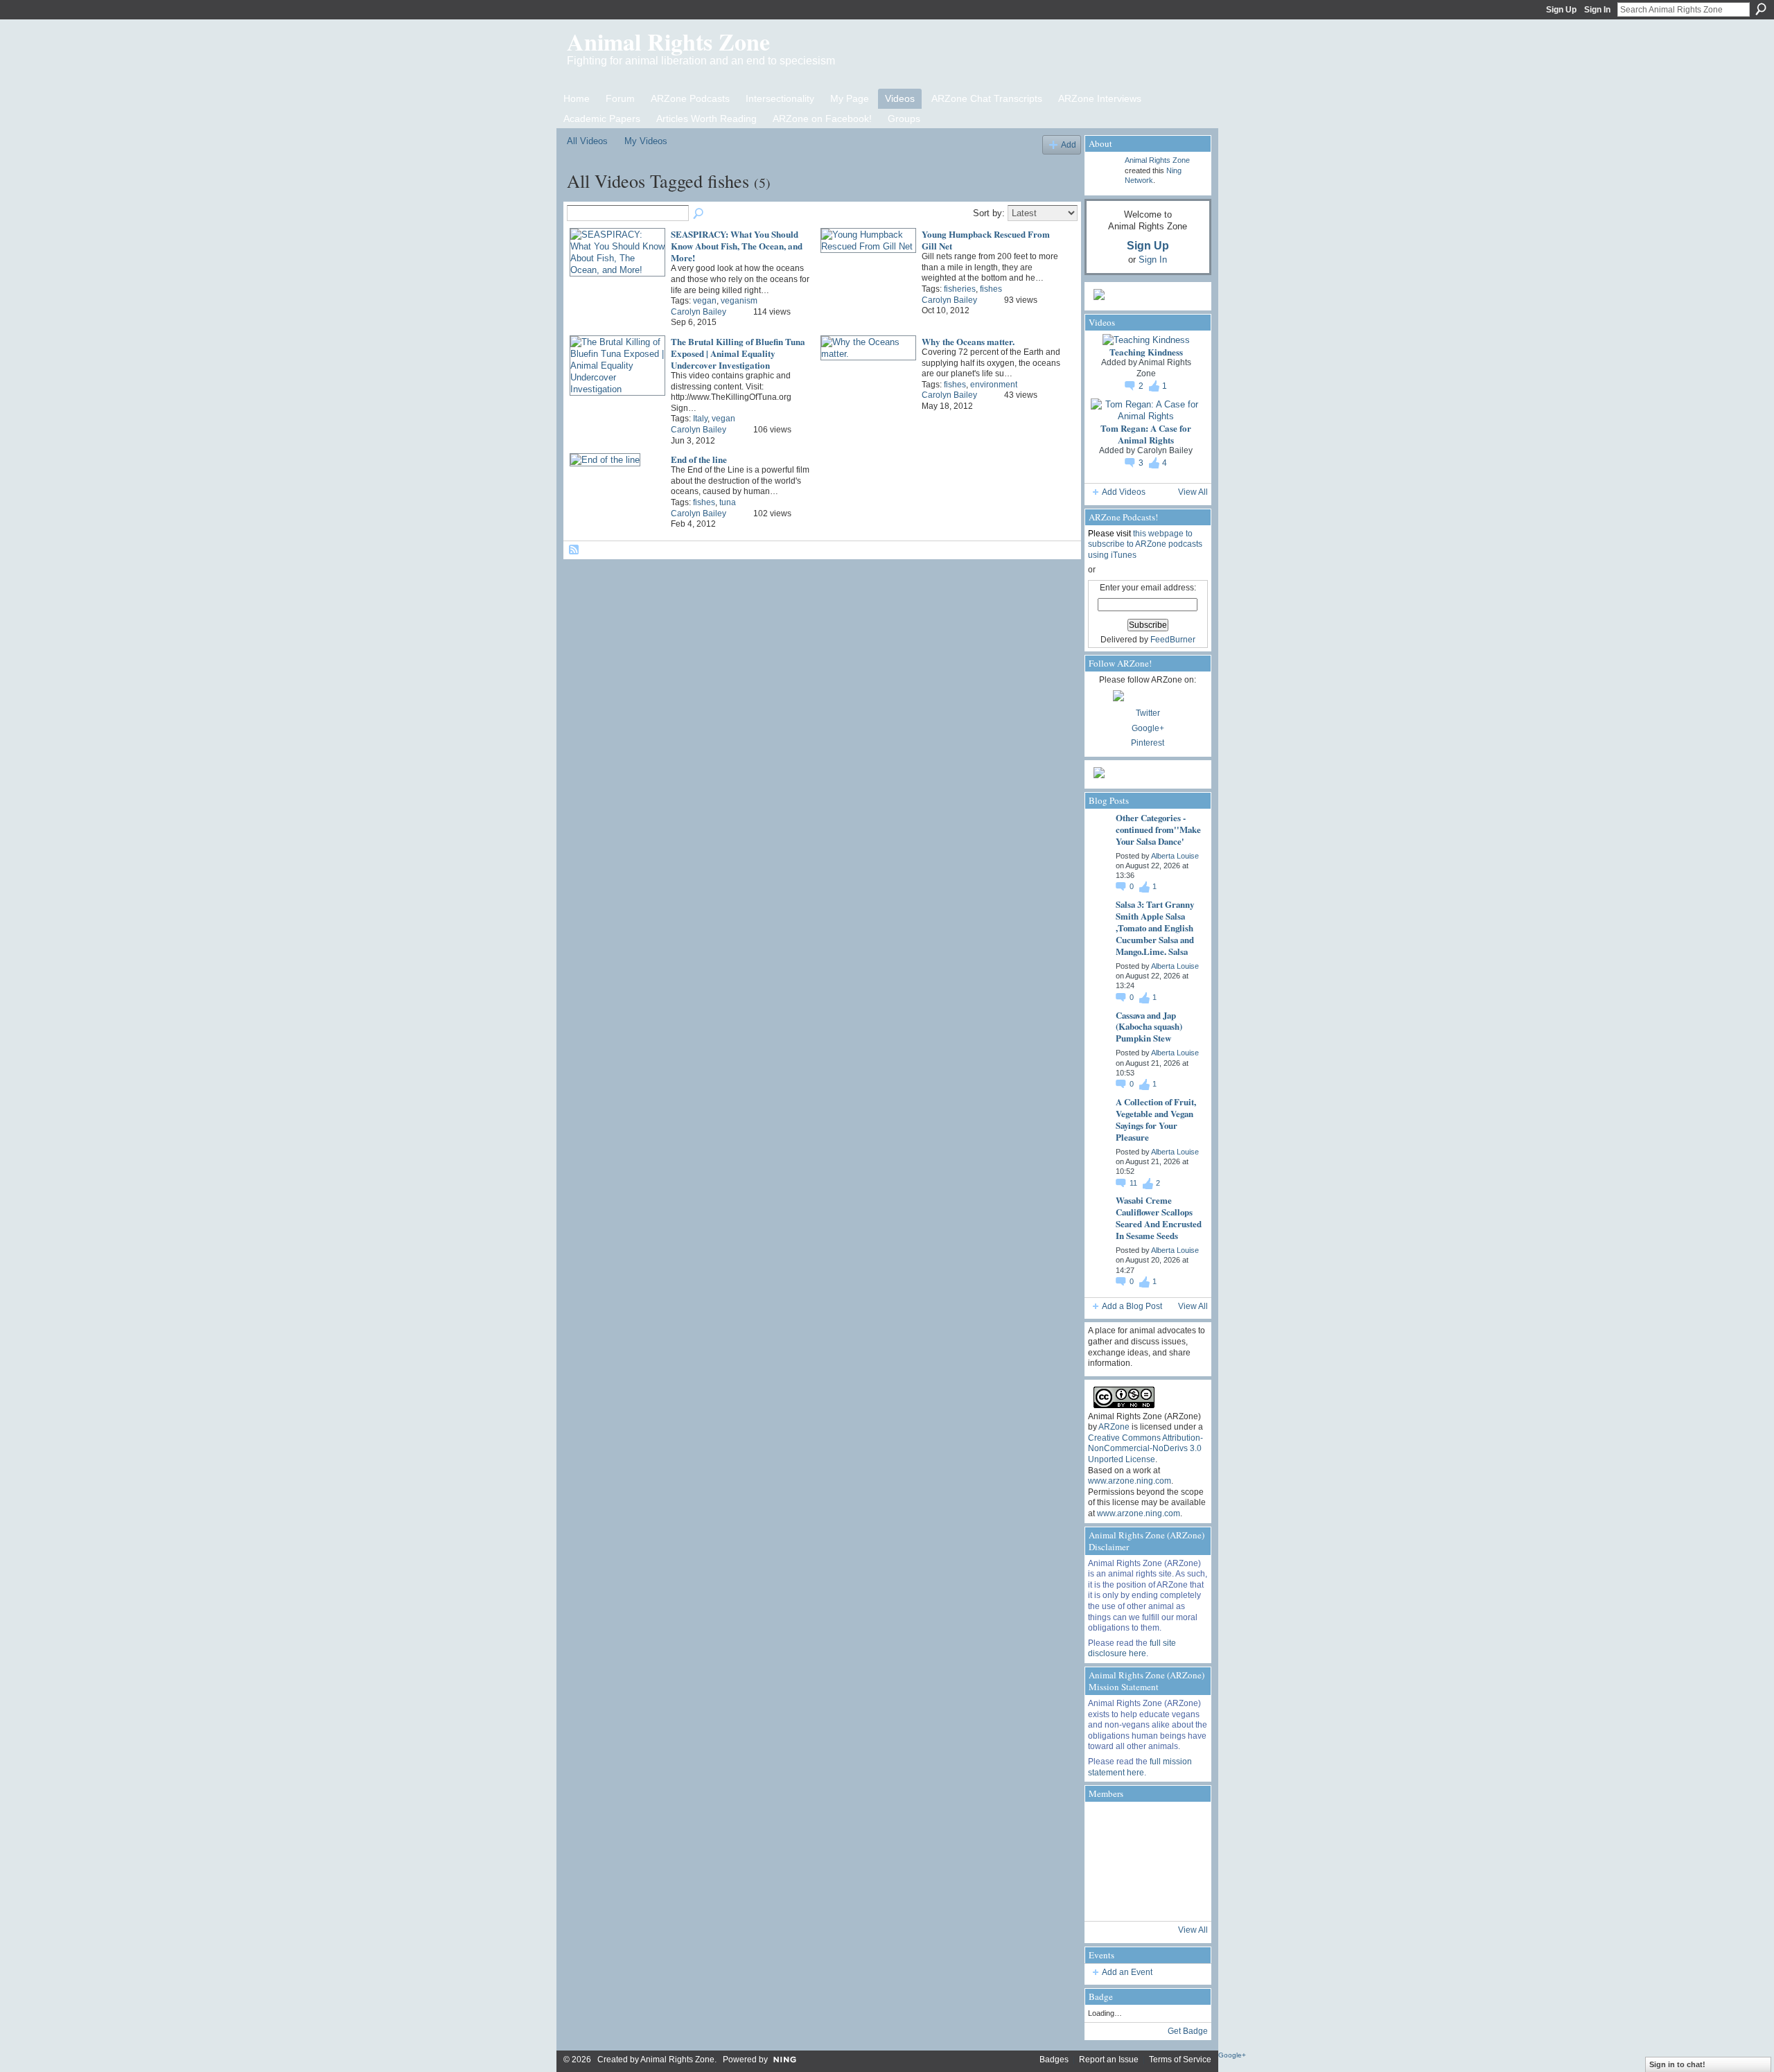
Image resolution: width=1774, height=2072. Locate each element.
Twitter (1148, 713)
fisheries (960, 289)
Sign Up (1561, 10)
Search (1761, 9)
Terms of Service (1180, 2060)
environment (994, 385)
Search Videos (699, 214)
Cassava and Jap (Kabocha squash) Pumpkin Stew (1149, 1027)
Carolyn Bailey (699, 312)
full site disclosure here (1132, 1649)
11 (1134, 1183)
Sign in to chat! (1677, 2064)
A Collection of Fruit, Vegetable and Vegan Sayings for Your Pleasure (1156, 1119)
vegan (705, 301)
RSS (574, 550)
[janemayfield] (1144, 1861)
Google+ (1148, 728)
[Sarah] (1182, 1899)
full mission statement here (1140, 1767)
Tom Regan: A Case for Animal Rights (1146, 434)
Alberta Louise (1175, 856)
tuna (728, 502)
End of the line (699, 459)
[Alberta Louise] (1107, 1824)
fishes (991, 289)
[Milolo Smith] (1107, 1899)
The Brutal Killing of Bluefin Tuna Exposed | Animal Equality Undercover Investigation (738, 353)
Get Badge (1188, 2031)
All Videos (587, 141)
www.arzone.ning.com (1130, 1481)
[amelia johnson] (1107, 1861)
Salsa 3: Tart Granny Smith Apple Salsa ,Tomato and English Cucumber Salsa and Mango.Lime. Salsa (1155, 928)
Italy (700, 419)
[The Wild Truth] (1144, 1899)
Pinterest (1148, 743)
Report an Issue (1109, 2060)
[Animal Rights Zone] (1182, 1824)
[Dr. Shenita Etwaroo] (1144, 1824)
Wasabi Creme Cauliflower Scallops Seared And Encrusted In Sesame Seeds (1159, 1218)
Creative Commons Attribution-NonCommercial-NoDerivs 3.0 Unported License (1145, 1449)
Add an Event (1127, 1972)
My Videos (646, 141)
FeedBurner (1173, 640)
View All (1193, 492)
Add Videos (1124, 492)
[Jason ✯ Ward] (1182, 1861)
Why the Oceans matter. (968, 341)
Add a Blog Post (1132, 1306)
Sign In (1597, 10)
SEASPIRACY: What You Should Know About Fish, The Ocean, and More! (737, 246)
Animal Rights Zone (668, 42)
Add (1069, 144)
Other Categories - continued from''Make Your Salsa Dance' (1158, 829)
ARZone (1114, 1427)
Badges (1054, 2060)
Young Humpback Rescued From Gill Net (986, 240)
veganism (739, 301)
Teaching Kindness (1146, 352)
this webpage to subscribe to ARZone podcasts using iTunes (1145, 544)
